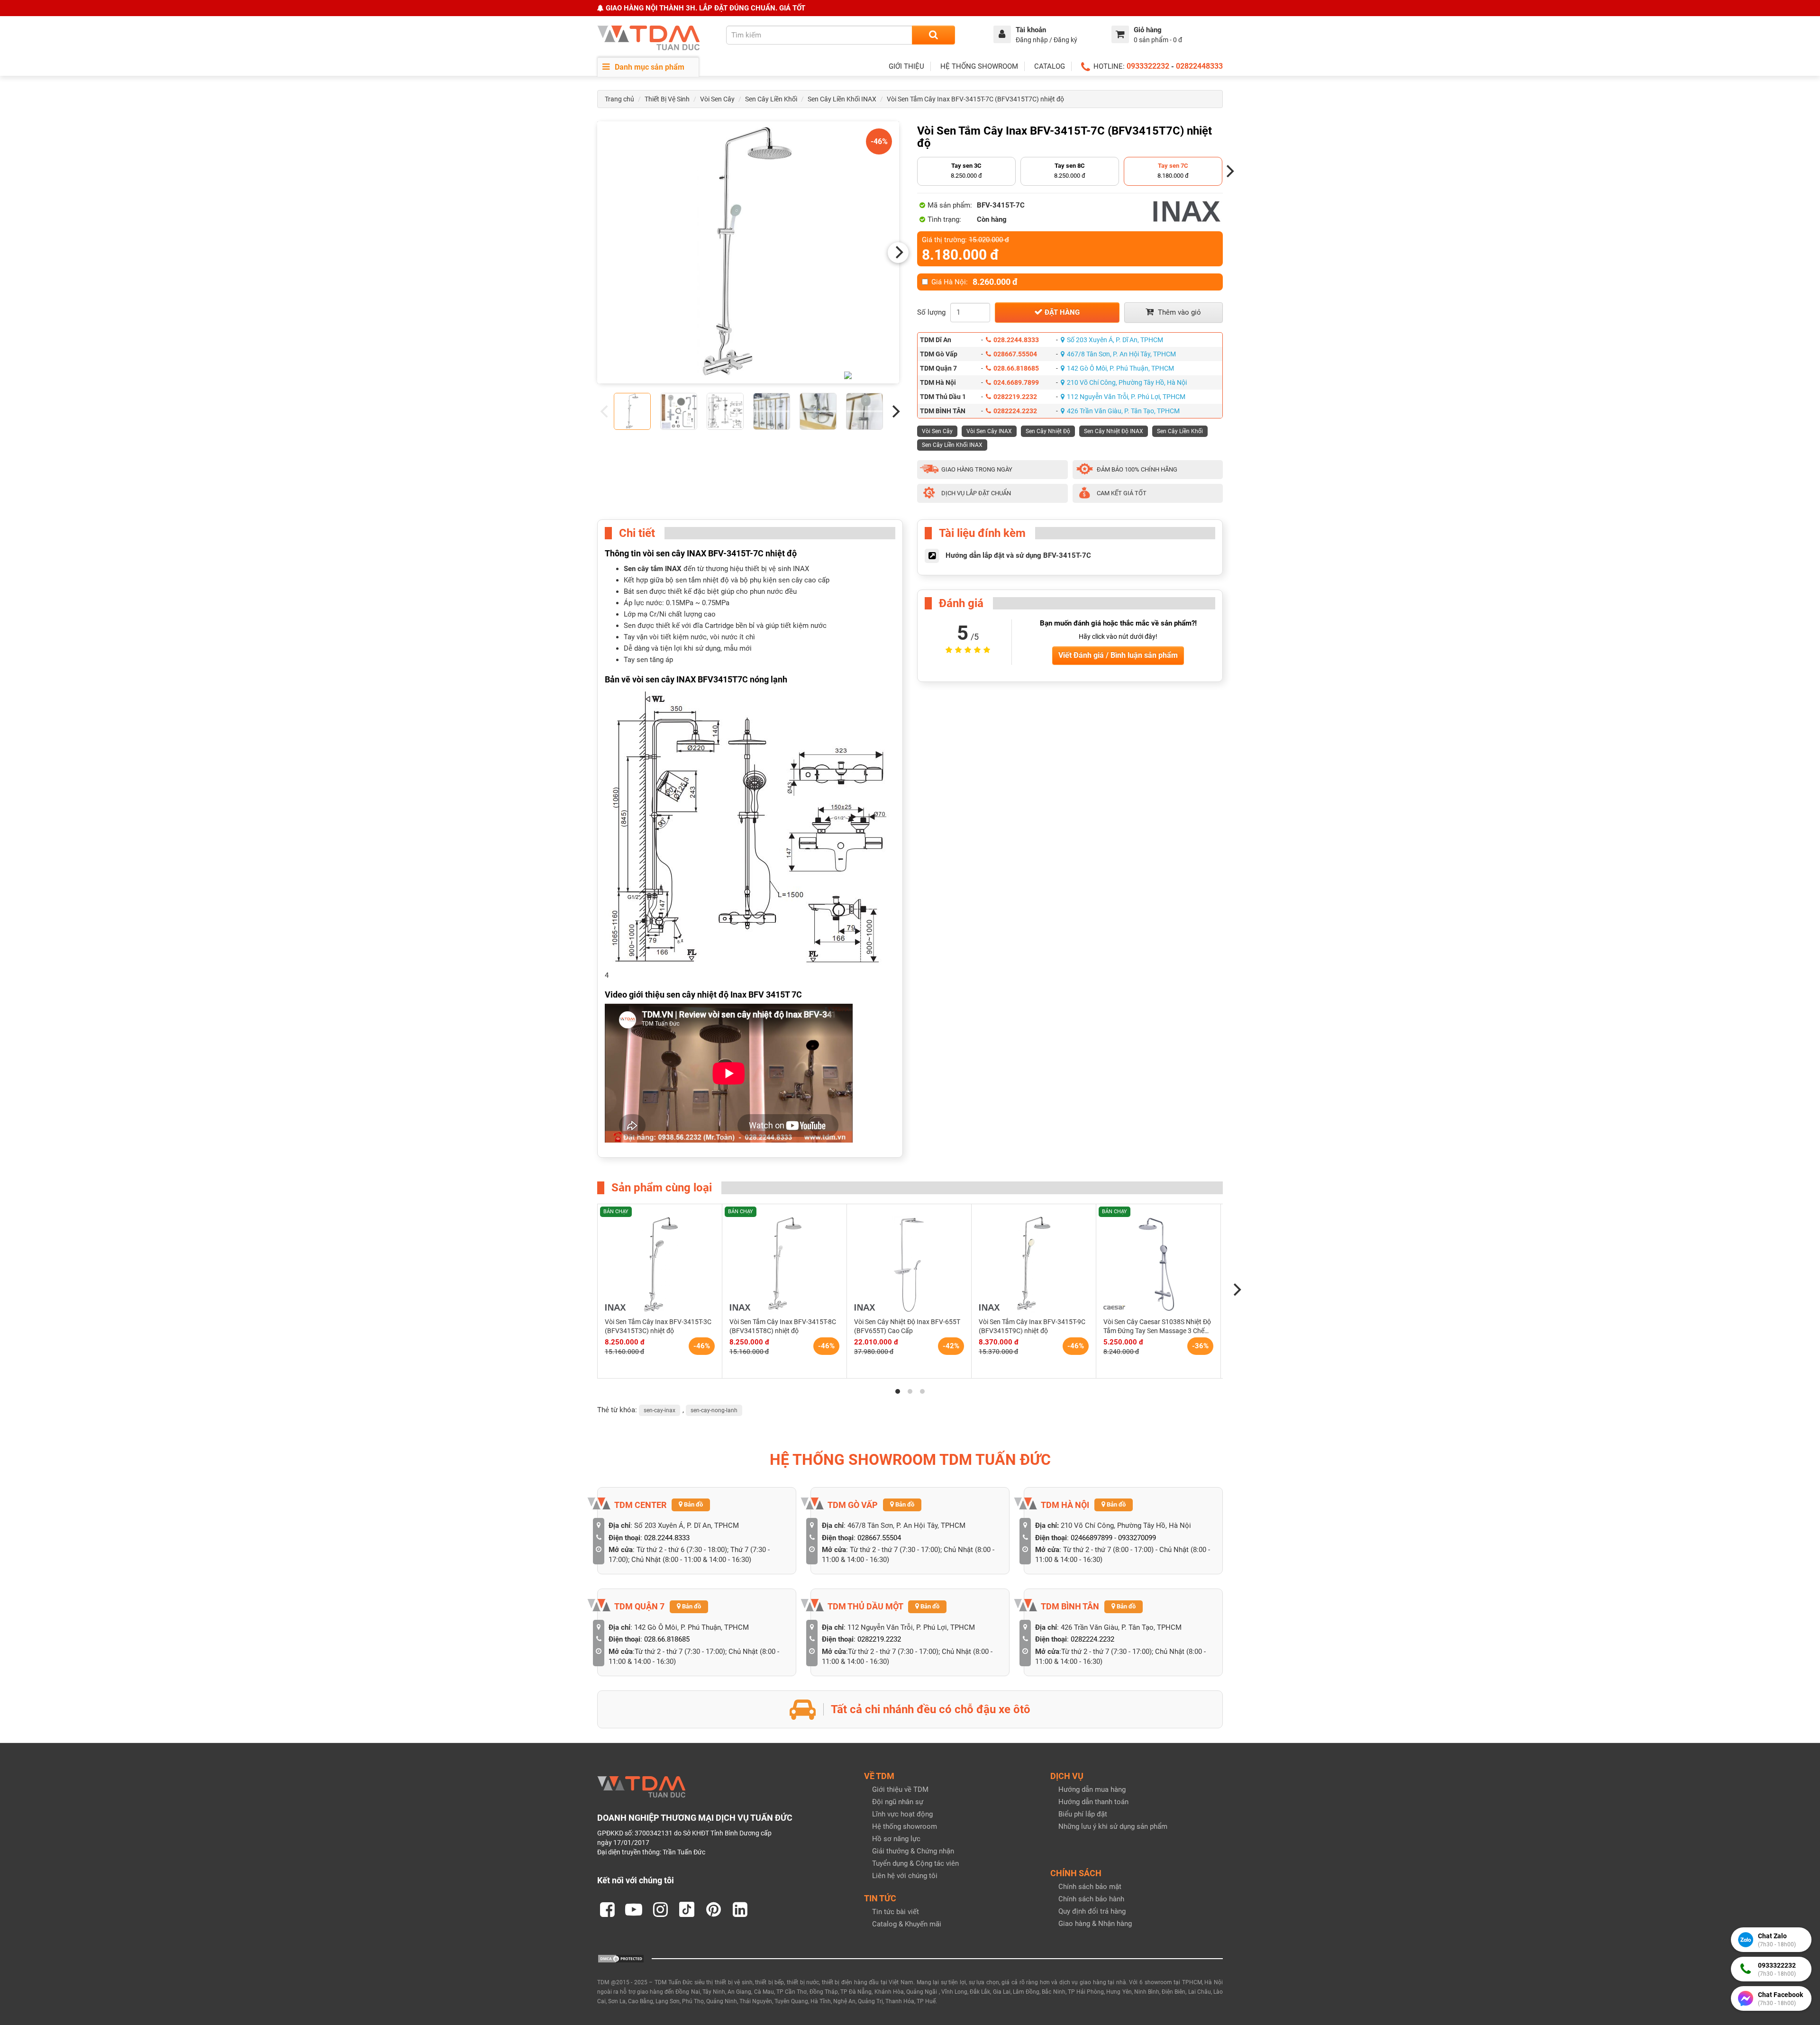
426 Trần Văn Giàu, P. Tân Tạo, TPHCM (1123, 411)
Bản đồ (693, 1504)
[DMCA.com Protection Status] (621, 1958)
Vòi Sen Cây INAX (989, 431)
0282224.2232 (1015, 411)
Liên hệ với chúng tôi (905, 1876)
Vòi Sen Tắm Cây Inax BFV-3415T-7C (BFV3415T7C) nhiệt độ (975, 99)
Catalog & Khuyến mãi (907, 1924)
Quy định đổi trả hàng (1092, 1911)
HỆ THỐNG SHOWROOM (979, 66)
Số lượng (931, 312)
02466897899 (1092, 1538)
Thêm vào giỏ (1178, 312)
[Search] (933, 35)
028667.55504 (1015, 354)
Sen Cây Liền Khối (771, 99)
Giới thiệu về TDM (900, 1789)
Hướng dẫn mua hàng (1092, 1789)
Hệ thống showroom (905, 1826)
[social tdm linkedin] (740, 1909)
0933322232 (1148, 66)
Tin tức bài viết (896, 1912)
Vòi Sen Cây (717, 99)
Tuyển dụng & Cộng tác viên (915, 1863)
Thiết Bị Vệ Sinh (667, 99)
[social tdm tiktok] (687, 1909)
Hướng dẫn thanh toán (1093, 1802)
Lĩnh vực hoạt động (902, 1814)
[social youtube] (634, 1909)
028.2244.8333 (1016, 340)
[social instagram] (660, 1909)
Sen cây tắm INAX (653, 569)
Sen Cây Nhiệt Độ (1048, 431)
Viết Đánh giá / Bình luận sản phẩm (1118, 655)
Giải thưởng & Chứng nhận (913, 1851)
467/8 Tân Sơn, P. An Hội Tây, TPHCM (1121, 354)
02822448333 (1199, 66)
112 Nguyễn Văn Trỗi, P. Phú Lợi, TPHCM (1126, 397)
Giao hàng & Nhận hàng (1095, 1924)
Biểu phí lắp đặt (1083, 1814)
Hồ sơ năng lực (896, 1839)
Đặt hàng (1061, 312)
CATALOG (1050, 66)
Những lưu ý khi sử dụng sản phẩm (1113, 1826)
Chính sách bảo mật (1090, 1887)
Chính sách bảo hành (1091, 1899)
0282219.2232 (1015, 397)
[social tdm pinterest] (713, 1909)
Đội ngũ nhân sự (898, 1802)
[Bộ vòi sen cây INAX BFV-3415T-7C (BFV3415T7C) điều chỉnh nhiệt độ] (748, 252)
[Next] (898, 253)
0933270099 (1137, 1538)
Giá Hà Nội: (974, 282)
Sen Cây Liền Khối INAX (842, 99)
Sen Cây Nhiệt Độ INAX (1114, 431)
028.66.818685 (1016, 368)
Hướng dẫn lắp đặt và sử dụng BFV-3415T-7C (1018, 555)
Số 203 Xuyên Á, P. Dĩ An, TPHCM (1115, 340)
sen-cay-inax (660, 1410)
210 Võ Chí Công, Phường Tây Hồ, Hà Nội (1127, 382)
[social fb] (607, 1909)
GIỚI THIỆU (906, 66)
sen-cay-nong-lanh (714, 1410)
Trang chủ (619, 99)
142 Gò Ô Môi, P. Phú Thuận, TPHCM (1120, 368)
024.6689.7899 (1016, 382)
